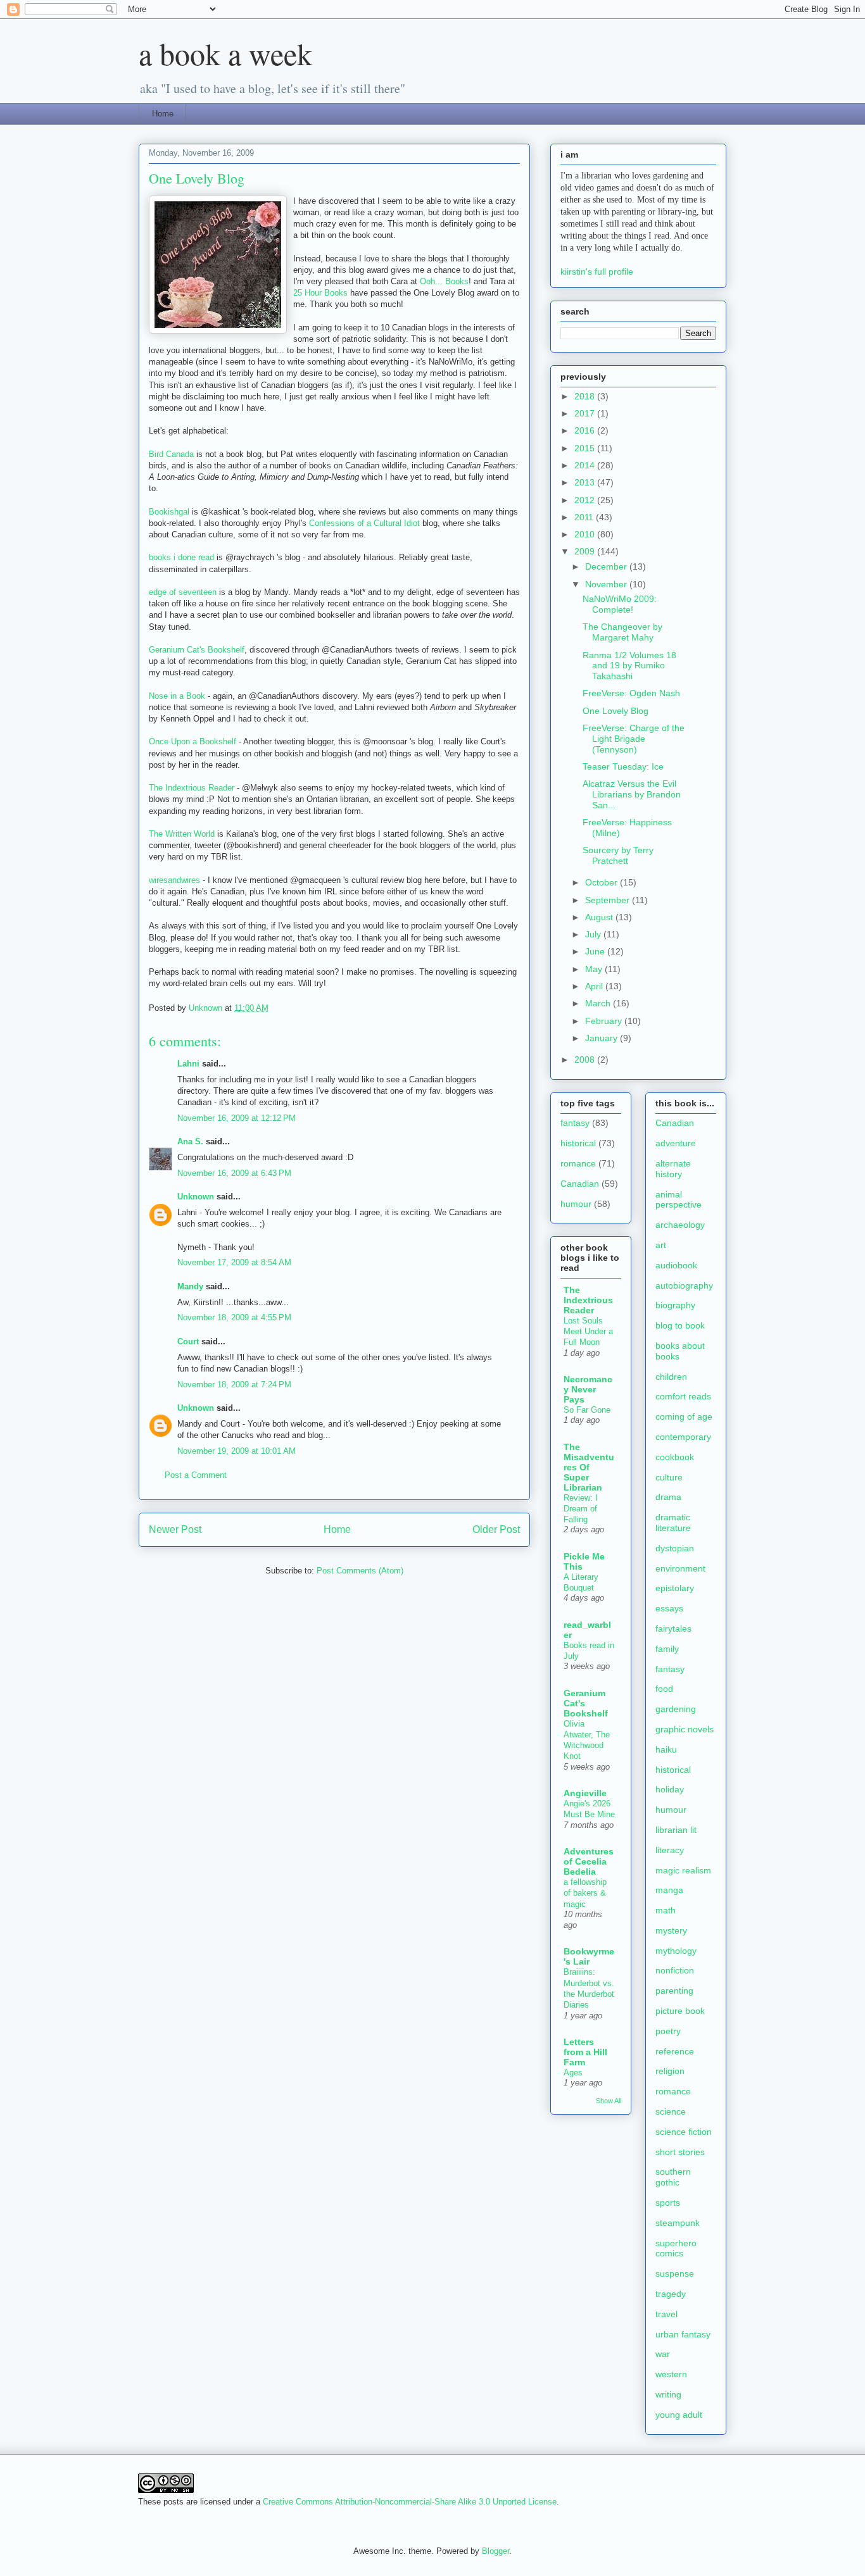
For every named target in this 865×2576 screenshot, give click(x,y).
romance (578, 1163)
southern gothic (673, 2177)
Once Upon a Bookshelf (193, 741)
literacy (670, 1850)
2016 (586, 430)
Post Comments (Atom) (360, 1571)
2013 (586, 482)
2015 (586, 448)
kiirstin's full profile (597, 272)
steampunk (678, 2223)
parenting (674, 1991)
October (603, 882)
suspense (675, 2273)
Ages (573, 2073)
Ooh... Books (444, 281)
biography (675, 1305)
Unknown (196, 1197)
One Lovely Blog (616, 711)
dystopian (675, 1548)
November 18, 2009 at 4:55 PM (234, 1317)
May (595, 969)
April (595, 986)
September (609, 900)
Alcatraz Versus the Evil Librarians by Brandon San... (632, 794)
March (599, 1003)
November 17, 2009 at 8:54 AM (234, 1262)
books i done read (181, 557)
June (596, 951)
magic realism (683, 1870)
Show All (609, 2101)
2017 (586, 413)
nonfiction (675, 1970)
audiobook (676, 1265)
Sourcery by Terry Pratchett (618, 855)
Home (163, 114)
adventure (676, 1143)
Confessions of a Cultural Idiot (364, 523)
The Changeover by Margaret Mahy (622, 632)
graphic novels (685, 1729)
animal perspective (679, 1200)
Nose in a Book (177, 696)
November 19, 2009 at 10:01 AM (237, 1451)
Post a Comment (196, 1475)
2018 (586, 396)
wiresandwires (174, 880)
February (605, 1021)
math (666, 1910)
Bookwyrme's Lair (589, 1956)
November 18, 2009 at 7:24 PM (234, 1385)
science (671, 2111)
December (607, 566)
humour (576, 1204)
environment (680, 1568)
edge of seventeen (183, 592)
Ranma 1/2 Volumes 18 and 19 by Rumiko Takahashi (629, 666)
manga (669, 1890)
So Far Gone (587, 1410)
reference (675, 2051)
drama (668, 1497)
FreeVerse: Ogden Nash (631, 693)
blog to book (680, 1325)
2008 (586, 1060)
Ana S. (190, 1141)
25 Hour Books (320, 293)
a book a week (225, 53)
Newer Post (175, 1529)
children (671, 1377)
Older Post (496, 1529)
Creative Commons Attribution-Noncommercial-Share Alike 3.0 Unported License (410, 2502)
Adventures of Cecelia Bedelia (589, 1861)
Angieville (585, 1793)
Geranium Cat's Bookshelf (197, 650)
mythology (676, 1951)
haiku (666, 1749)
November (607, 584)
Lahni (188, 1064)
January (603, 1038)
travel (666, 2314)
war (663, 2354)
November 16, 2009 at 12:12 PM (237, 1118)
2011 (585, 517)
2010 (586, 534)
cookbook (675, 1457)
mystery (671, 1930)
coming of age (684, 1416)
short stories (680, 2152)
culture (669, 1477)
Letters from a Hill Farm (585, 2052)
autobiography (684, 1285)
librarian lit (676, 1830)
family (667, 1649)
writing (668, 2394)
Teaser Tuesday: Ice (623, 766)
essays (669, 1608)
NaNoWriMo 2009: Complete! (620, 604)
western (671, 2374)
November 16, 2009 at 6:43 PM (234, 1173)
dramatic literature (673, 1522)
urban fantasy (683, 2334)
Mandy (190, 1286)
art (661, 1245)
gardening (676, 1709)
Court (188, 1341)
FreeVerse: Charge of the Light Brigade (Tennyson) (634, 739)
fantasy (575, 1123)
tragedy (671, 2294)
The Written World (182, 834)
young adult (679, 2415)
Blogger (496, 2551)
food (664, 1689)
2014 (586, 465)
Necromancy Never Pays (588, 1389)
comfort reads (683, 1396)
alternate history (673, 1169)
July (594, 934)
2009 (586, 551)
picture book (680, 2011)
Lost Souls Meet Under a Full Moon (588, 1332)
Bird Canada (171, 454)
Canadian (580, 1184)
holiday (670, 1789)
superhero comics (676, 2248)
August (600, 917)
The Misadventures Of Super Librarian (589, 1467)
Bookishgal (169, 512)
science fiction (684, 2132)
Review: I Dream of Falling (581, 1509)
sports (668, 2203)
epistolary (675, 1588)
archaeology (680, 1225)
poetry (668, 2031)
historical (578, 1143)
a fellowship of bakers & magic (585, 1893)
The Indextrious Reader (192, 788)
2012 (586, 500)
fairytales (673, 1629)
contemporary (683, 1437)
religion (670, 2071)
